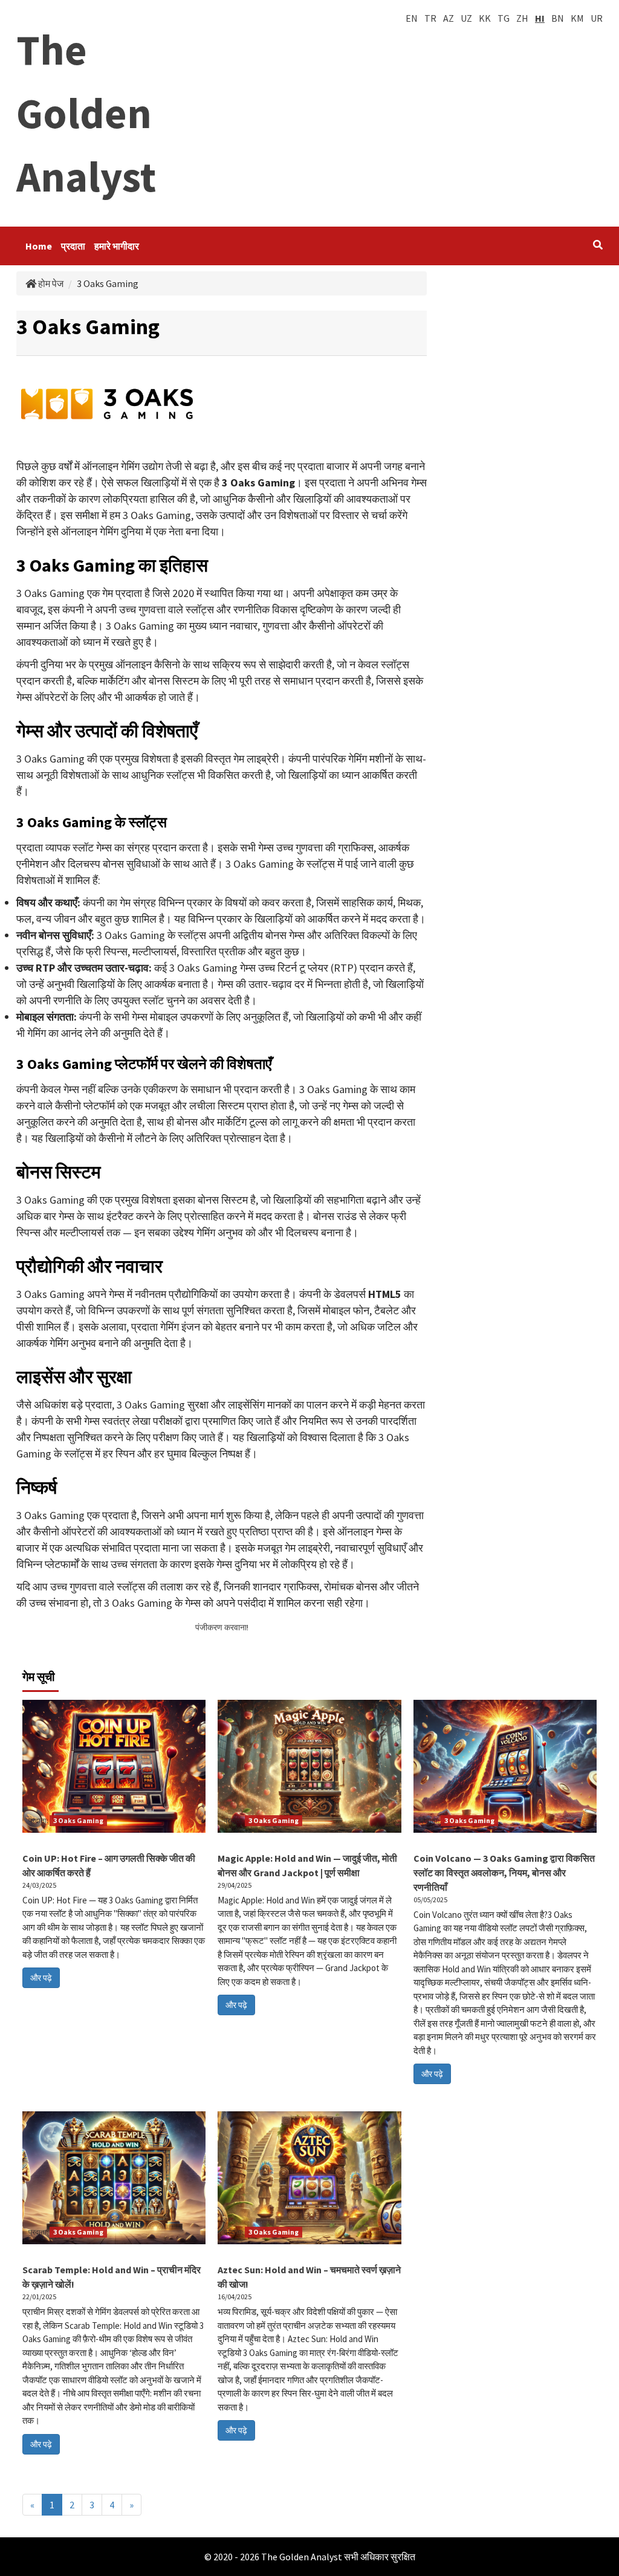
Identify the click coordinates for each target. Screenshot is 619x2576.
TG (504, 18)
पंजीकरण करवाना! (222, 1627)
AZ (449, 18)
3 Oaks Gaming (78, 1820)
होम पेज (50, 283)
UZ (466, 18)
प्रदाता (73, 246)
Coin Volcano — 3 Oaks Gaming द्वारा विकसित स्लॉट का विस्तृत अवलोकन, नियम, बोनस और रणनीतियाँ (504, 1873)
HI (540, 18)
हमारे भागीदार (117, 246)
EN (412, 18)
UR (597, 18)
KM (577, 18)
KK (485, 18)
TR (430, 18)
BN (558, 18)
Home (39, 246)
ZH (522, 18)
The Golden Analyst (86, 113)
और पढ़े (41, 1978)
